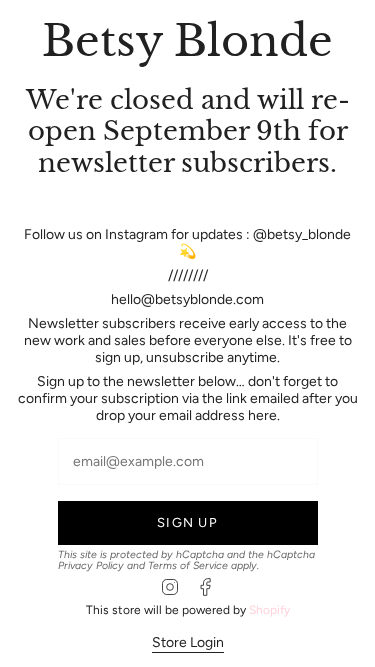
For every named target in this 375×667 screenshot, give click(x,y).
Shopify (269, 610)
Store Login (188, 642)
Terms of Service (188, 565)
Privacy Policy (91, 565)
